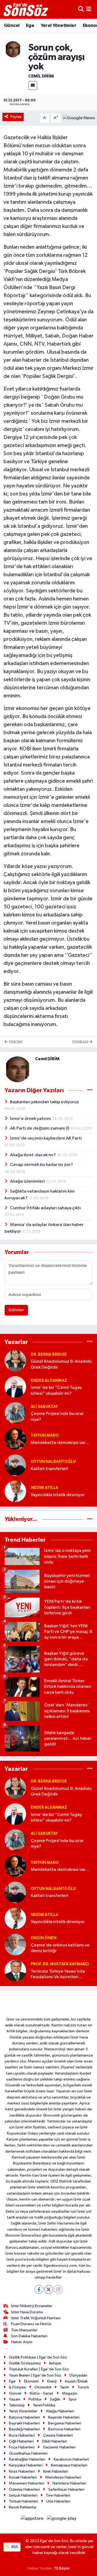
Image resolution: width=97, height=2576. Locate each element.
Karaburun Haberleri (71, 2459)
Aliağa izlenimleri (28, 1181)
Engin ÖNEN (44, 1938)
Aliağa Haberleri (60, 2411)
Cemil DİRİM (41, 76)
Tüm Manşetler (24, 2330)
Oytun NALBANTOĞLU (53, 1462)
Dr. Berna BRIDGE (49, 1354)
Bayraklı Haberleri (24, 2423)
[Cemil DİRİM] (13, 49)
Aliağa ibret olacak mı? (33, 1155)
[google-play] (62, 2520)
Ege (30, 26)
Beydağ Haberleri (24, 2429)
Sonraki (81, 1042)
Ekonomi (31, 2381)
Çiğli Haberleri (21, 2441)
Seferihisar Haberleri (66, 2489)
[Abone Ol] (79, 118)
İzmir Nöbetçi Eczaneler (32, 2306)
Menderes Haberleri (63, 2477)
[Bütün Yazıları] (90, 1090)
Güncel (12, 26)
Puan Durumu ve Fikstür (31, 2324)
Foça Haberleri (22, 2447)
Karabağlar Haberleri (27, 2459)
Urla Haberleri (58, 2501)
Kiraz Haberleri (22, 2471)
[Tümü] (90, 1342)
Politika (35, 2399)
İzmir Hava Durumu (27, 2312)
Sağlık (55, 2399)
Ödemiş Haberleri (24, 2489)
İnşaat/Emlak (76, 2381)
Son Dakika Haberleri (29, 2336)
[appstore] (33, 2520)
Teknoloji (17, 2405)
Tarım (64, 2387)
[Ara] (81, 9)
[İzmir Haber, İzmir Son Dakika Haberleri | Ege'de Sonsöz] (26, 9)
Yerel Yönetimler (58, 26)
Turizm (83, 2387)
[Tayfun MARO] (15, 1439)
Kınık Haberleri (56, 2471)
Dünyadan (78, 2375)
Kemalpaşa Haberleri (69, 2465)
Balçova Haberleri (24, 2417)
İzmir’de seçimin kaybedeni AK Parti (46, 1138)
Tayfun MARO (45, 1435)
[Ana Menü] (89, 9)
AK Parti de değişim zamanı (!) (40, 1128)
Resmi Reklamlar (23, 2507)
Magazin (70, 2393)
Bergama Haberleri (65, 2423)
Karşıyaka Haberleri (26, 2465)
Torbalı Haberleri (23, 2501)
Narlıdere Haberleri (69, 2483)
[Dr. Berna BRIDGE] (15, 1361)
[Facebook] (39, 2289)
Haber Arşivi (22, 2342)
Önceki (15, 1042)
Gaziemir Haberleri (59, 2447)
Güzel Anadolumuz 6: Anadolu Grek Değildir (61, 1364)
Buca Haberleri (22, 2435)
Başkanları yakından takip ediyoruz (44, 1102)
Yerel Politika (44, 2405)
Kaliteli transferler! (49, 1469)
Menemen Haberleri (27, 2483)
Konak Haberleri (23, 2477)
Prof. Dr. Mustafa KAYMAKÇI (60, 1964)
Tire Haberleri (58, 2495)
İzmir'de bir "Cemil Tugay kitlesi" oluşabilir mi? (56, 1390)
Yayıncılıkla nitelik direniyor (58, 1495)
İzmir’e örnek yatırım (31, 1119)
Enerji (52, 2381)
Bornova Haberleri (64, 2429)
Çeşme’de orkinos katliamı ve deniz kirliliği (60, 1948)
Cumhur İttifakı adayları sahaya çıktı (45, 1208)
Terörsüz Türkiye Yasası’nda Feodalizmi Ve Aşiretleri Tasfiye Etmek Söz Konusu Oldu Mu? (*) (58, 1975)
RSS (14, 2547)
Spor (73, 2399)
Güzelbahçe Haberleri (28, 2453)
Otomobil (43, 2387)
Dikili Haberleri (55, 2441)
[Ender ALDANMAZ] (15, 1387)
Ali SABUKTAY (44, 1407)
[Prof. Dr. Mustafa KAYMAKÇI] (15, 1971)
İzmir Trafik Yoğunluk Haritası (36, 2318)
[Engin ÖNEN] (15, 1944)
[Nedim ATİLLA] (15, 1491)
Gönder (16, 1310)
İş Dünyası (18, 2387)
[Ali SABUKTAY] (15, 1413)
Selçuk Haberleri (23, 2495)
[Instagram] (58, 2289)
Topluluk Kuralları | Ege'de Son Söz (39, 2369)
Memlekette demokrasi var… (60, 1443)
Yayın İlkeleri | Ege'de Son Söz (35, 2375)
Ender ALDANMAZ (49, 1381)
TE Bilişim (62, 2568)
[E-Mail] (33, 85)
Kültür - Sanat (41, 2393)
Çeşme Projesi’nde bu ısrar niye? (57, 1417)
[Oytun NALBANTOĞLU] (15, 1465)
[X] (49, 2289)
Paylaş (16, 117)
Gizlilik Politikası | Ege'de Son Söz (38, 2357)
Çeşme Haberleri (58, 2435)
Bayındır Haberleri (64, 2417)
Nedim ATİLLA (44, 1488)
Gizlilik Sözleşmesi (25, 2363)
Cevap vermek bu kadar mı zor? (41, 1165)
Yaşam (15, 2399)
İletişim (55, 2363)
